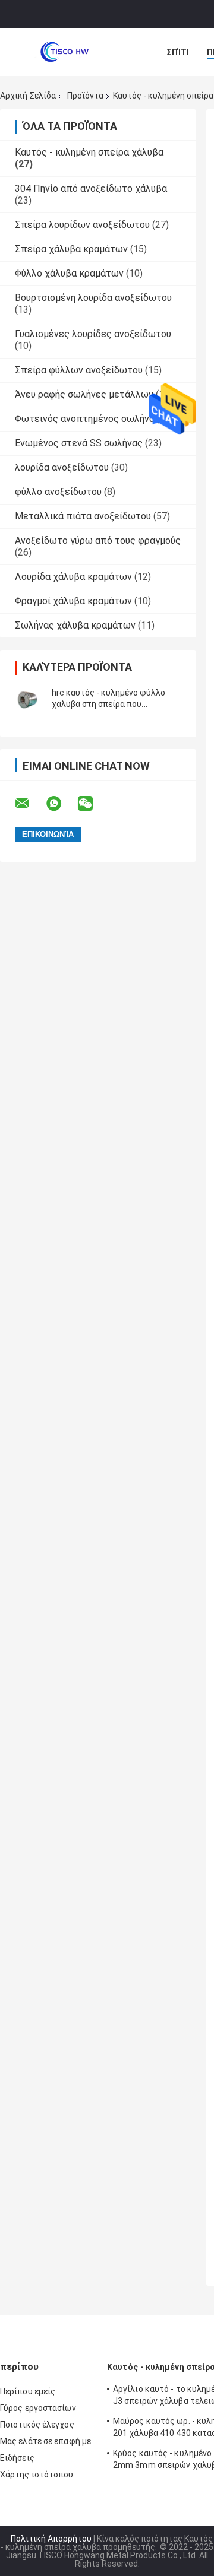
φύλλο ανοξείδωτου (58, 492)
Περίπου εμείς (28, 2391)
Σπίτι (178, 52)
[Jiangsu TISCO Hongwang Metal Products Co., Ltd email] (30, 804)
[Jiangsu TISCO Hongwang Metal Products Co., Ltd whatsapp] (61, 804)
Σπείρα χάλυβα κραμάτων (71, 249)
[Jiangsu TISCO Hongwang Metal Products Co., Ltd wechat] (93, 804)
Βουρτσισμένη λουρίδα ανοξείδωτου (93, 298)
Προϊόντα (85, 96)
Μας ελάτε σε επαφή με (45, 2441)
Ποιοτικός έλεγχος (37, 2425)
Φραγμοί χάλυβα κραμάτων (73, 601)
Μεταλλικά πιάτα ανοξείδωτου (83, 516)
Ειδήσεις (17, 2458)
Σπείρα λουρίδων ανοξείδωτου (82, 225)
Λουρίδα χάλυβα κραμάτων (73, 577)
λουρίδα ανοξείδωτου (62, 467)
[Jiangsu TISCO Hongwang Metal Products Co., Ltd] (65, 52)
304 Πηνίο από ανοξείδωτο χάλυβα (91, 188)
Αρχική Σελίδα (28, 96)
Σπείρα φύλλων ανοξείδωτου (79, 370)
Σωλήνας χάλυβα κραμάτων (75, 625)
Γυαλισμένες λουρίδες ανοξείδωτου (93, 334)
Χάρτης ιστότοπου (37, 2475)
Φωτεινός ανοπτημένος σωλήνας (87, 419)
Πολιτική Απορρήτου (51, 2539)
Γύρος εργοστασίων (38, 2408)
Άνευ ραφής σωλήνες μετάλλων (84, 394)
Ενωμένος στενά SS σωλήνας (79, 443)
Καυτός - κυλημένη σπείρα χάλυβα (89, 152)
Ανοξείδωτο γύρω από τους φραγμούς (98, 540)
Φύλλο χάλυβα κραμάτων (69, 273)
